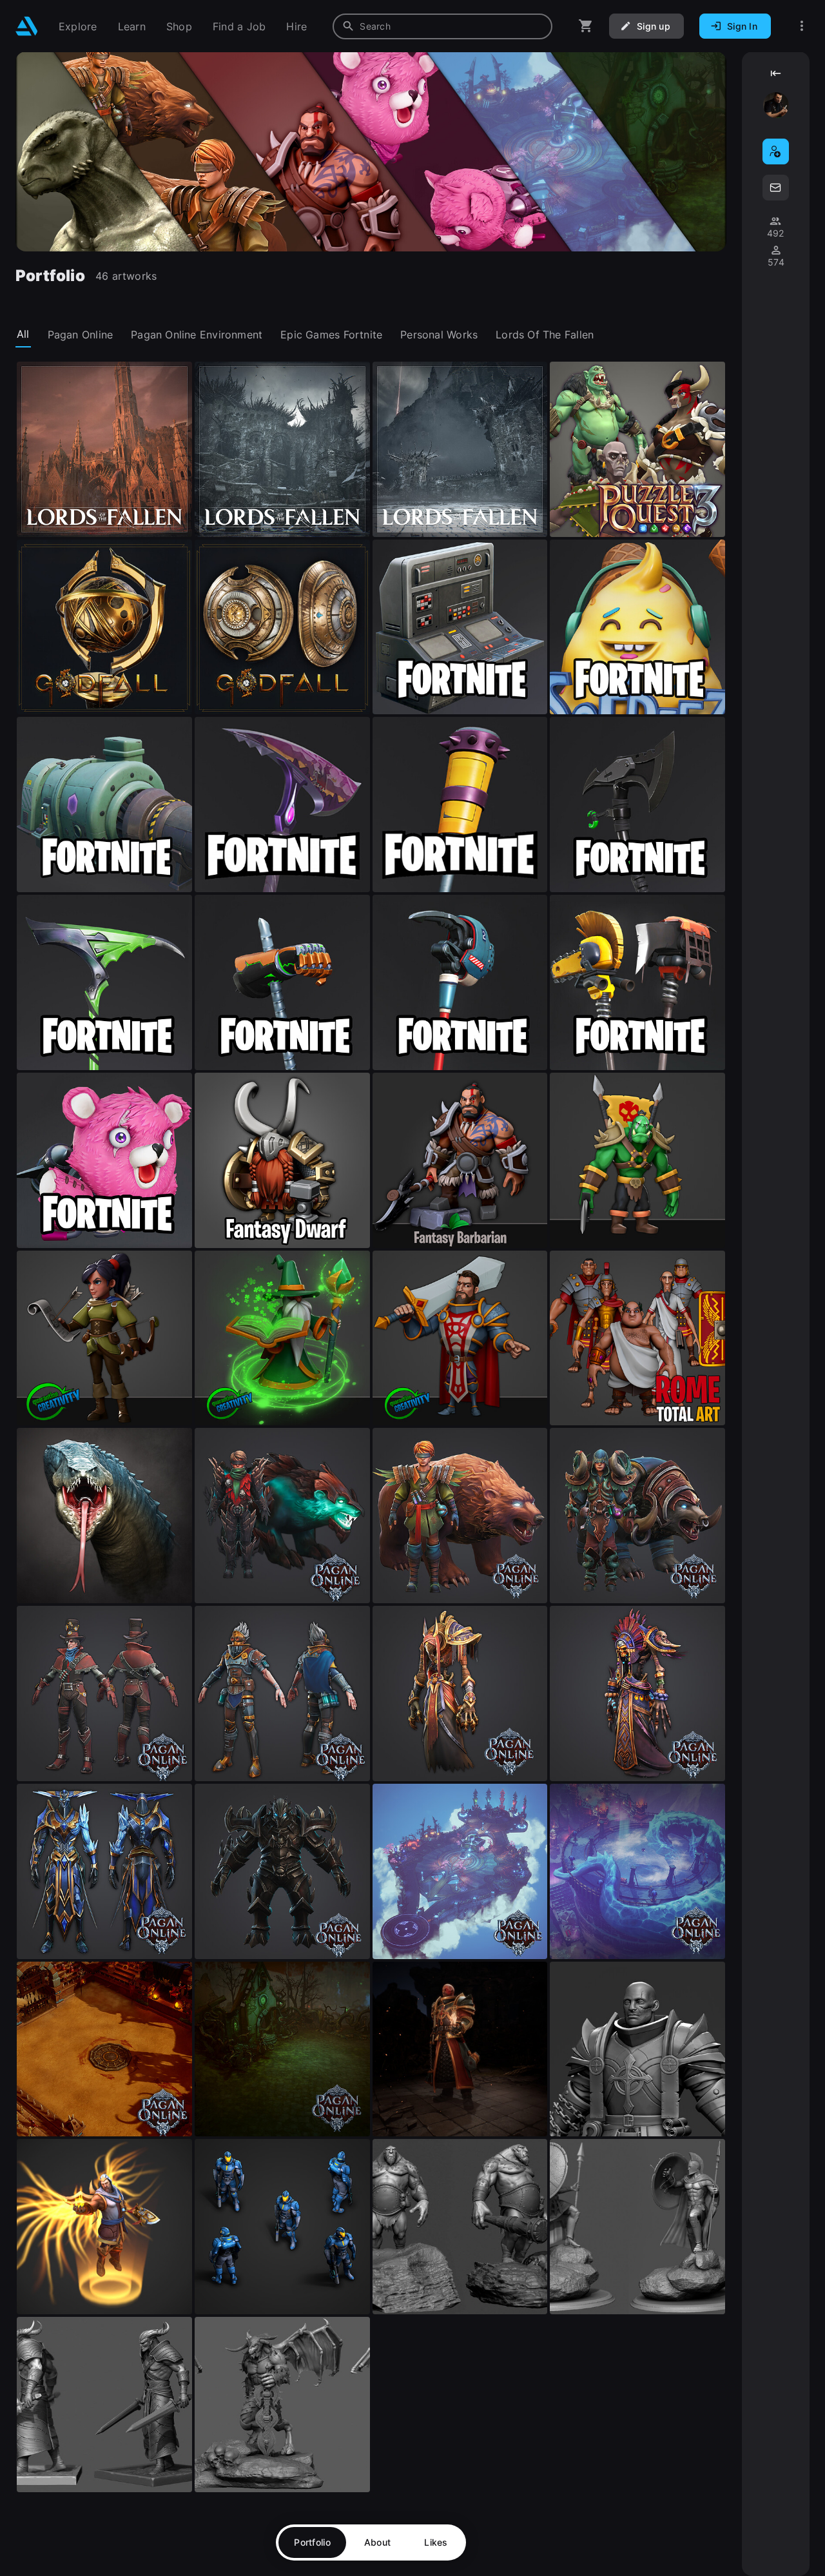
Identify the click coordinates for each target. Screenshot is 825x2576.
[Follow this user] (776, 151)
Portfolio (312, 2542)
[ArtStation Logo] (27, 26)
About (377, 2542)
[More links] (802, 26)
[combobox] (442, 26)
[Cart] (586, 26)
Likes (436, 2542)
